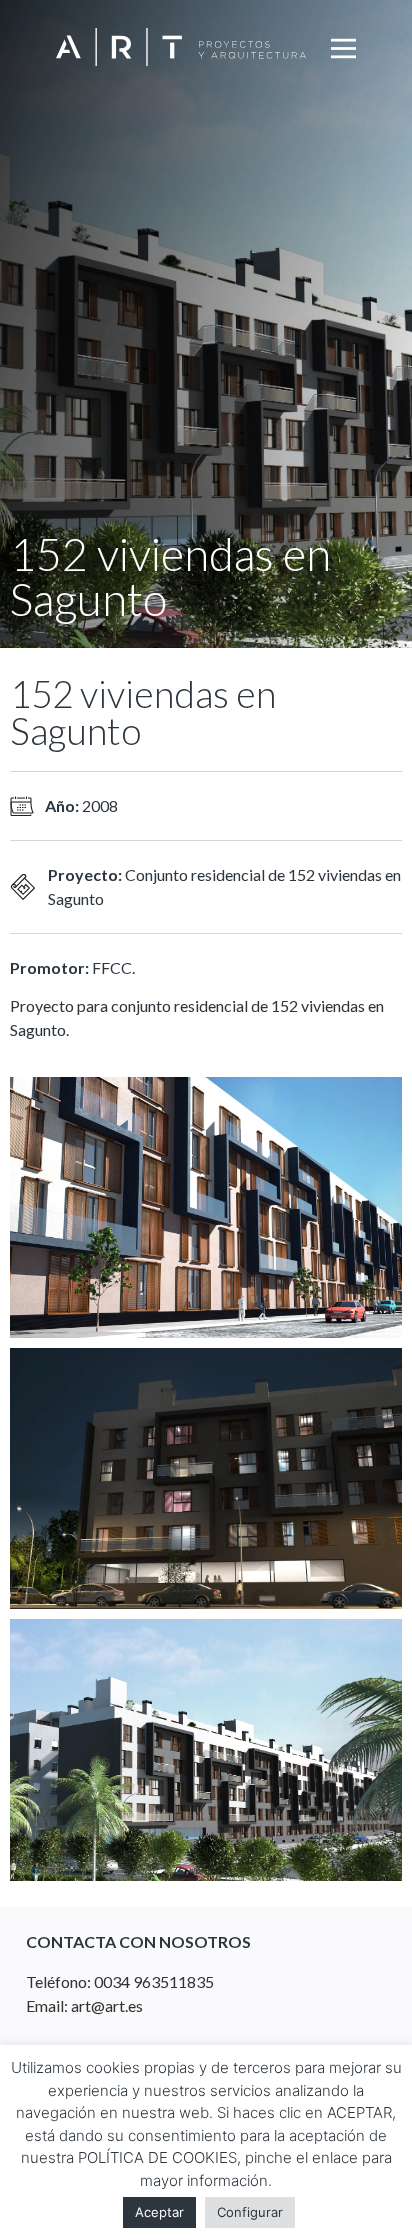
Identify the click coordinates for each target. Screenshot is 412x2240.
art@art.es (107, 2005)
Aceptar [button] (159, 2212)
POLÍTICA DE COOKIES (157, 2157)
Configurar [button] (250, 2212)
